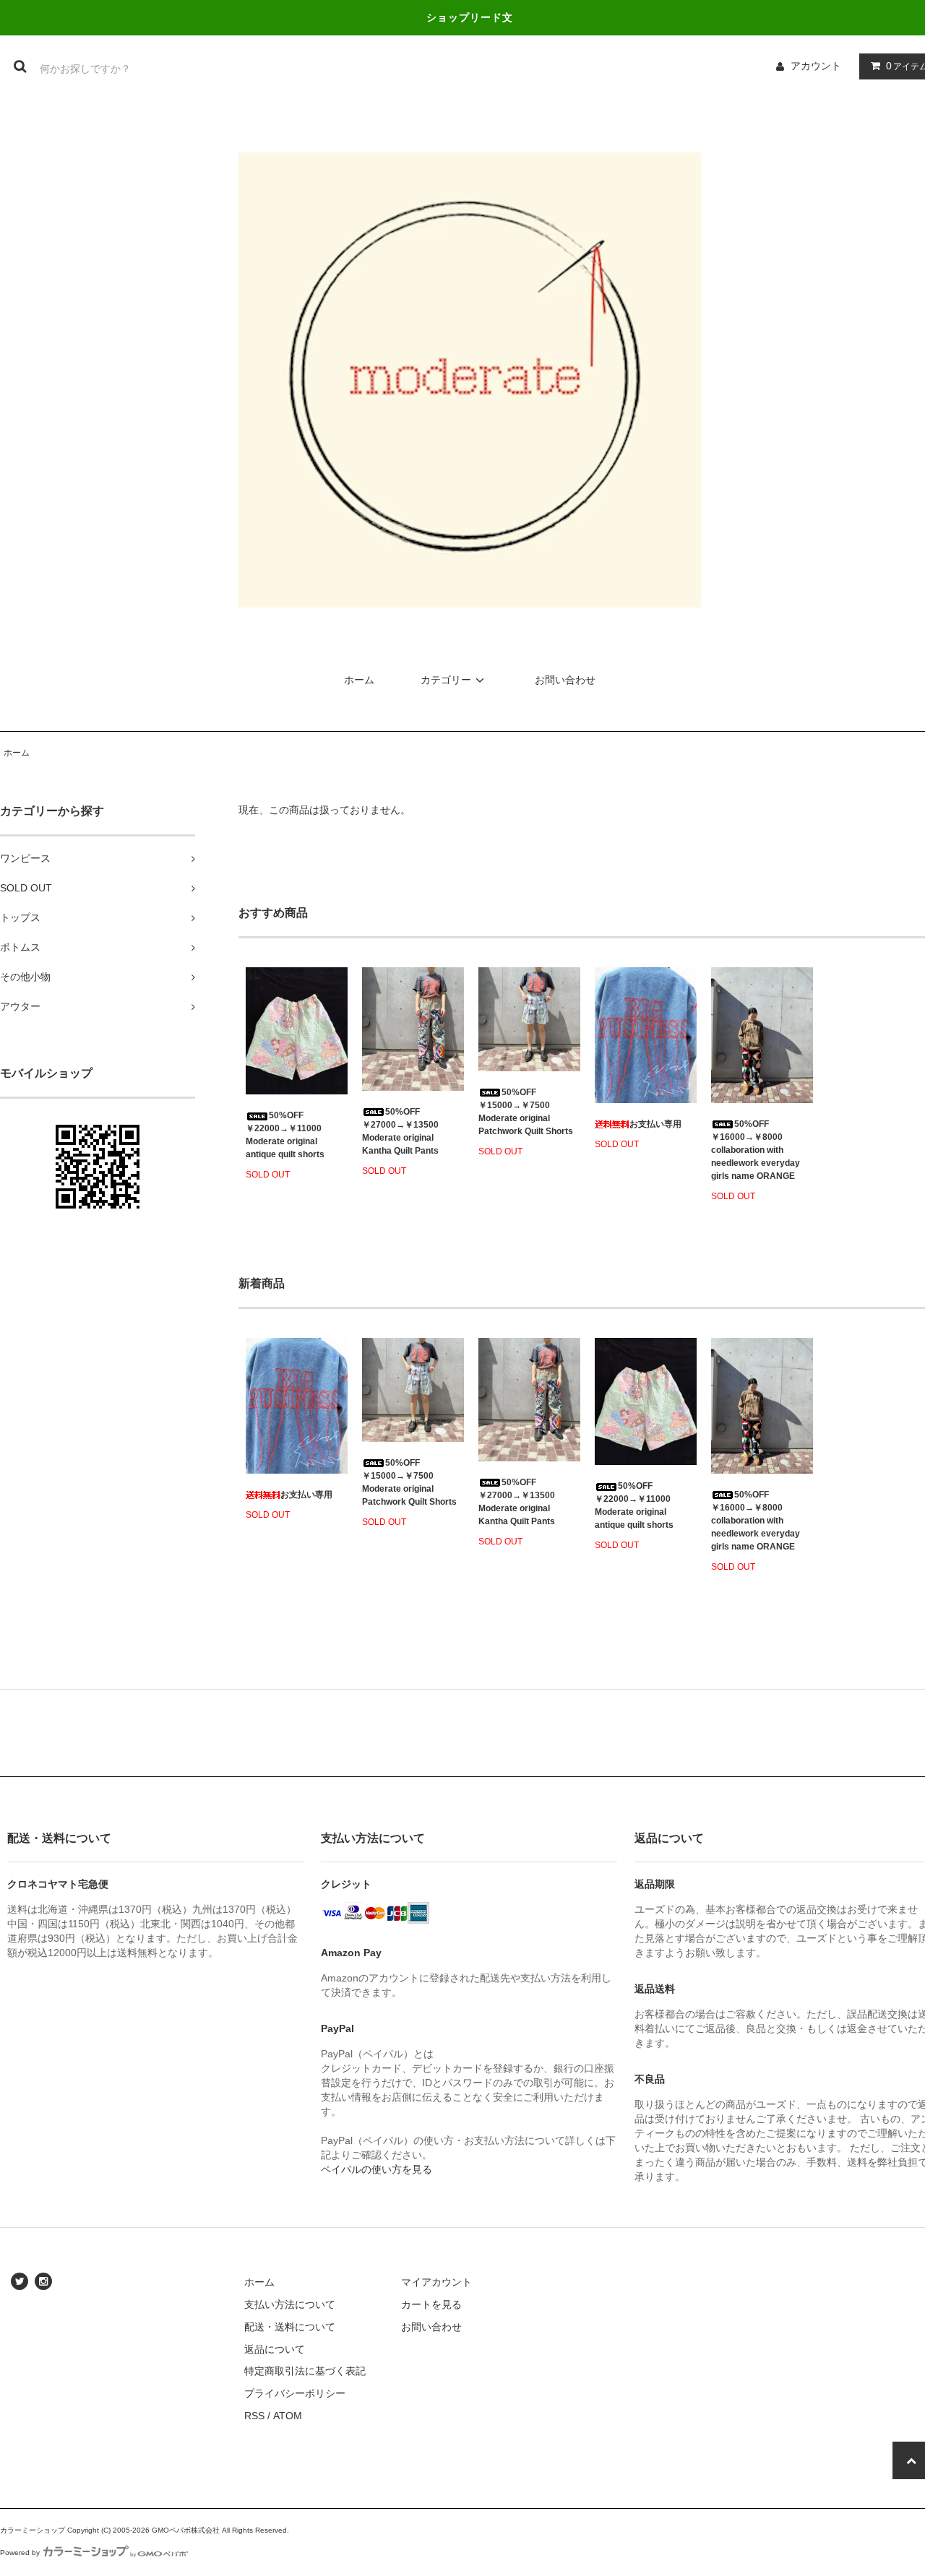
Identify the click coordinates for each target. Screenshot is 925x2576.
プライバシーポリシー (295, 2393)
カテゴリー (446, 680)
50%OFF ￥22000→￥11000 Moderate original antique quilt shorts (285, 1135)
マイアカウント (436, 2282)
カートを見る (431, 2304)
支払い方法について (290, 2304)
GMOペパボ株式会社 (186, 2530)
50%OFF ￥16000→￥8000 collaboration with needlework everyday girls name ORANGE (756, 1150)
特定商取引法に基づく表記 (305, 2371)
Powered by (20, 2553)
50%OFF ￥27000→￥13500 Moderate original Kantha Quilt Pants (400, 1131)
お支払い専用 (655, 1124)
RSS (254, 2416)
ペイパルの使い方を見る (377, 2169)
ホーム (359, 680)
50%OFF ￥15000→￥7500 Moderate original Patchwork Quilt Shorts (526, 1112)
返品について (275, 2349)
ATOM (288, 2416)
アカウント (816, 66)
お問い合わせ (565, 680)
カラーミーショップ (33, 2530)
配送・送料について (290, 2327)
